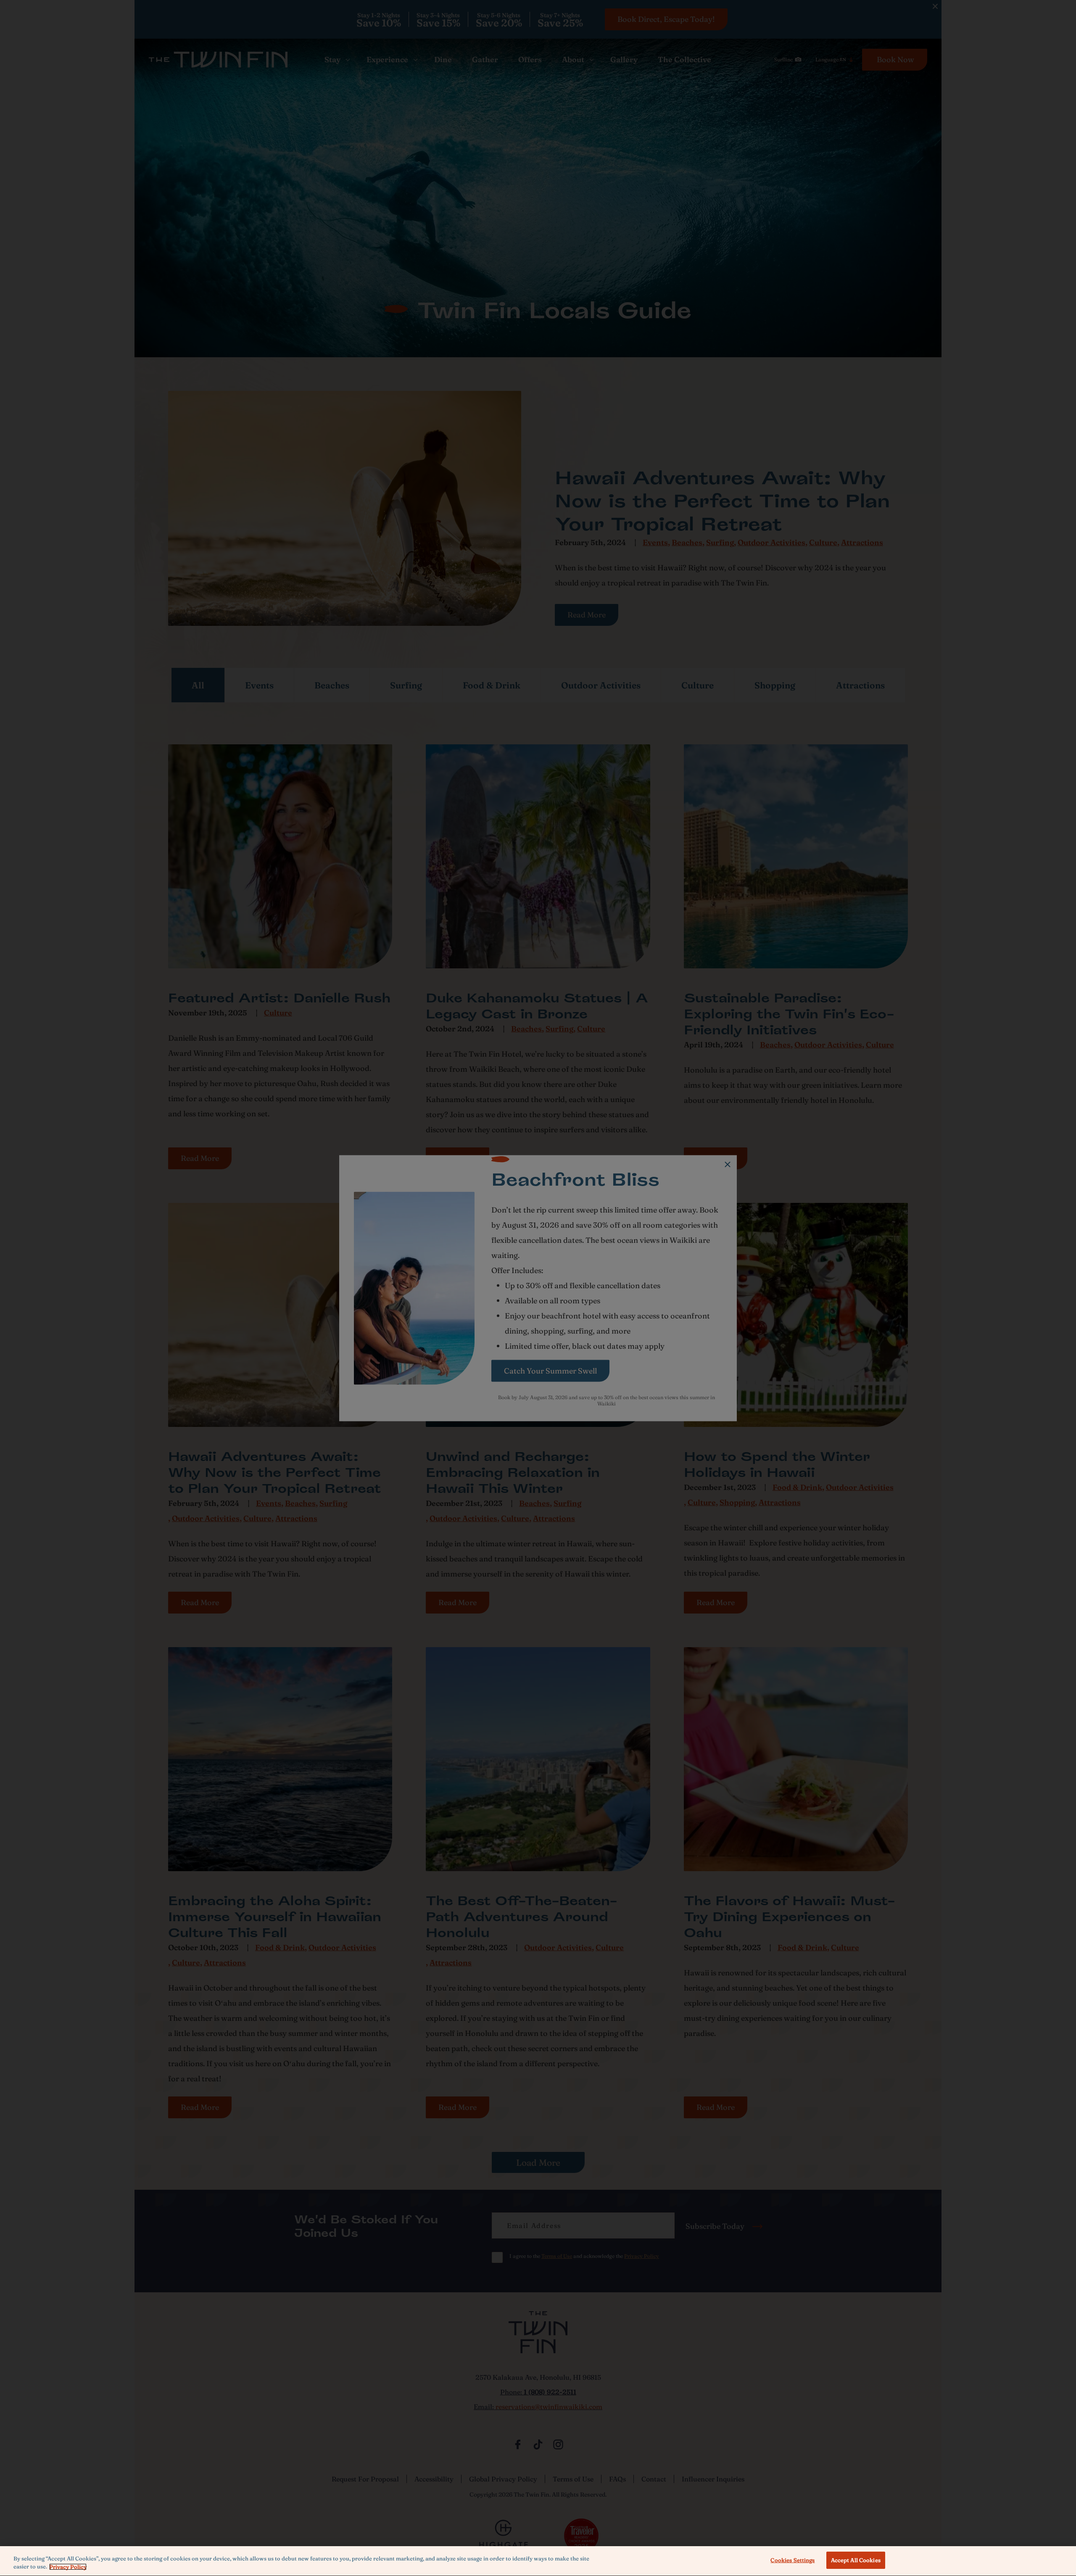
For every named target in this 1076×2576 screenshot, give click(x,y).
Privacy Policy (68, 2567)
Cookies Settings (792, 2560)
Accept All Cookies (856, 2560)
